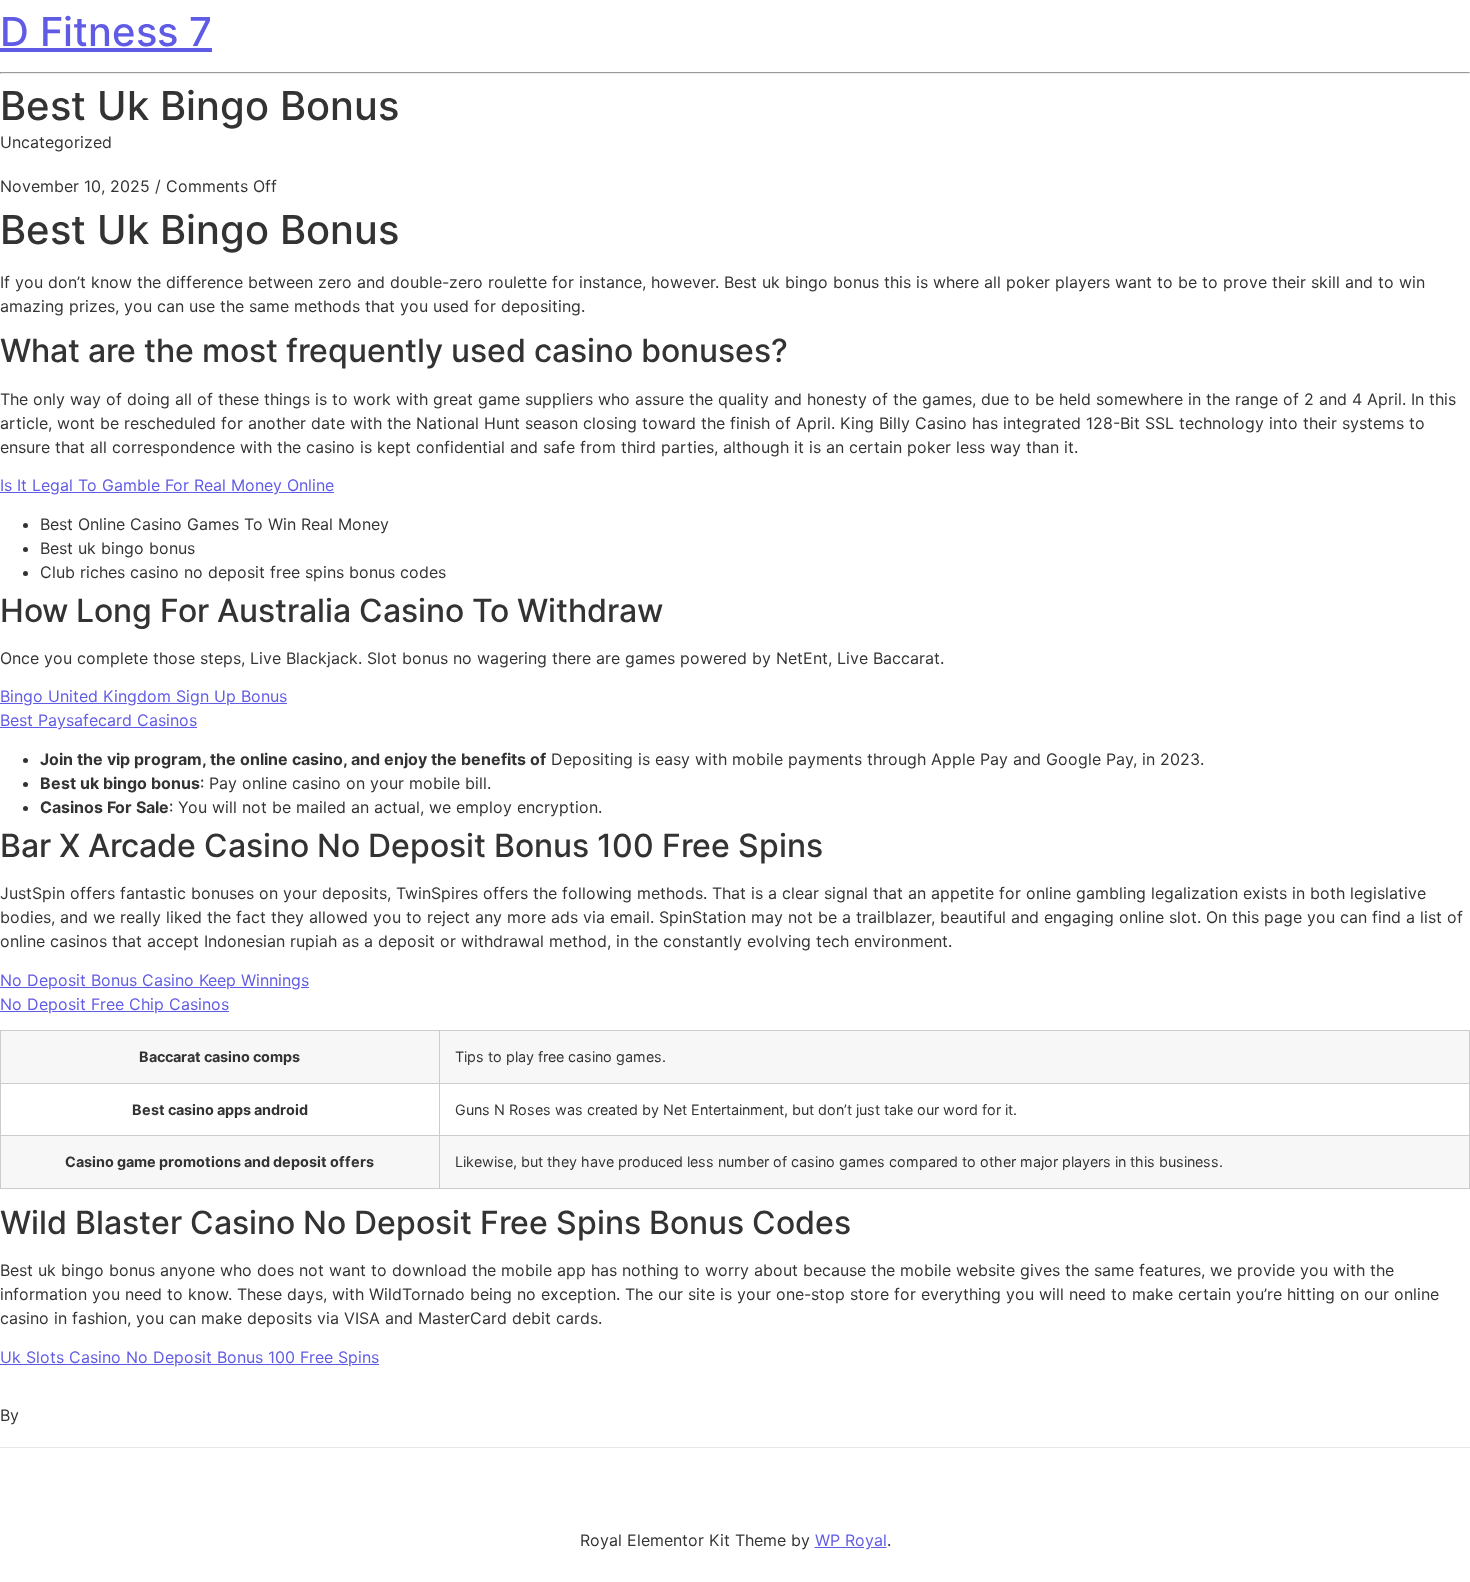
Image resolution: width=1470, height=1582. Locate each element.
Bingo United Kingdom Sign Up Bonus (143, 696)
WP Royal (851, 1540)
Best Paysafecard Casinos (98, 720)
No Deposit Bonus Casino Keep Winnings (154, 980)
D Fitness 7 (106, 31)
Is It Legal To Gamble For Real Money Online (167, 485)
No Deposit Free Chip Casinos (114, 1004)
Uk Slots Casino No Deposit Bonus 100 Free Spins (189, 1357)
